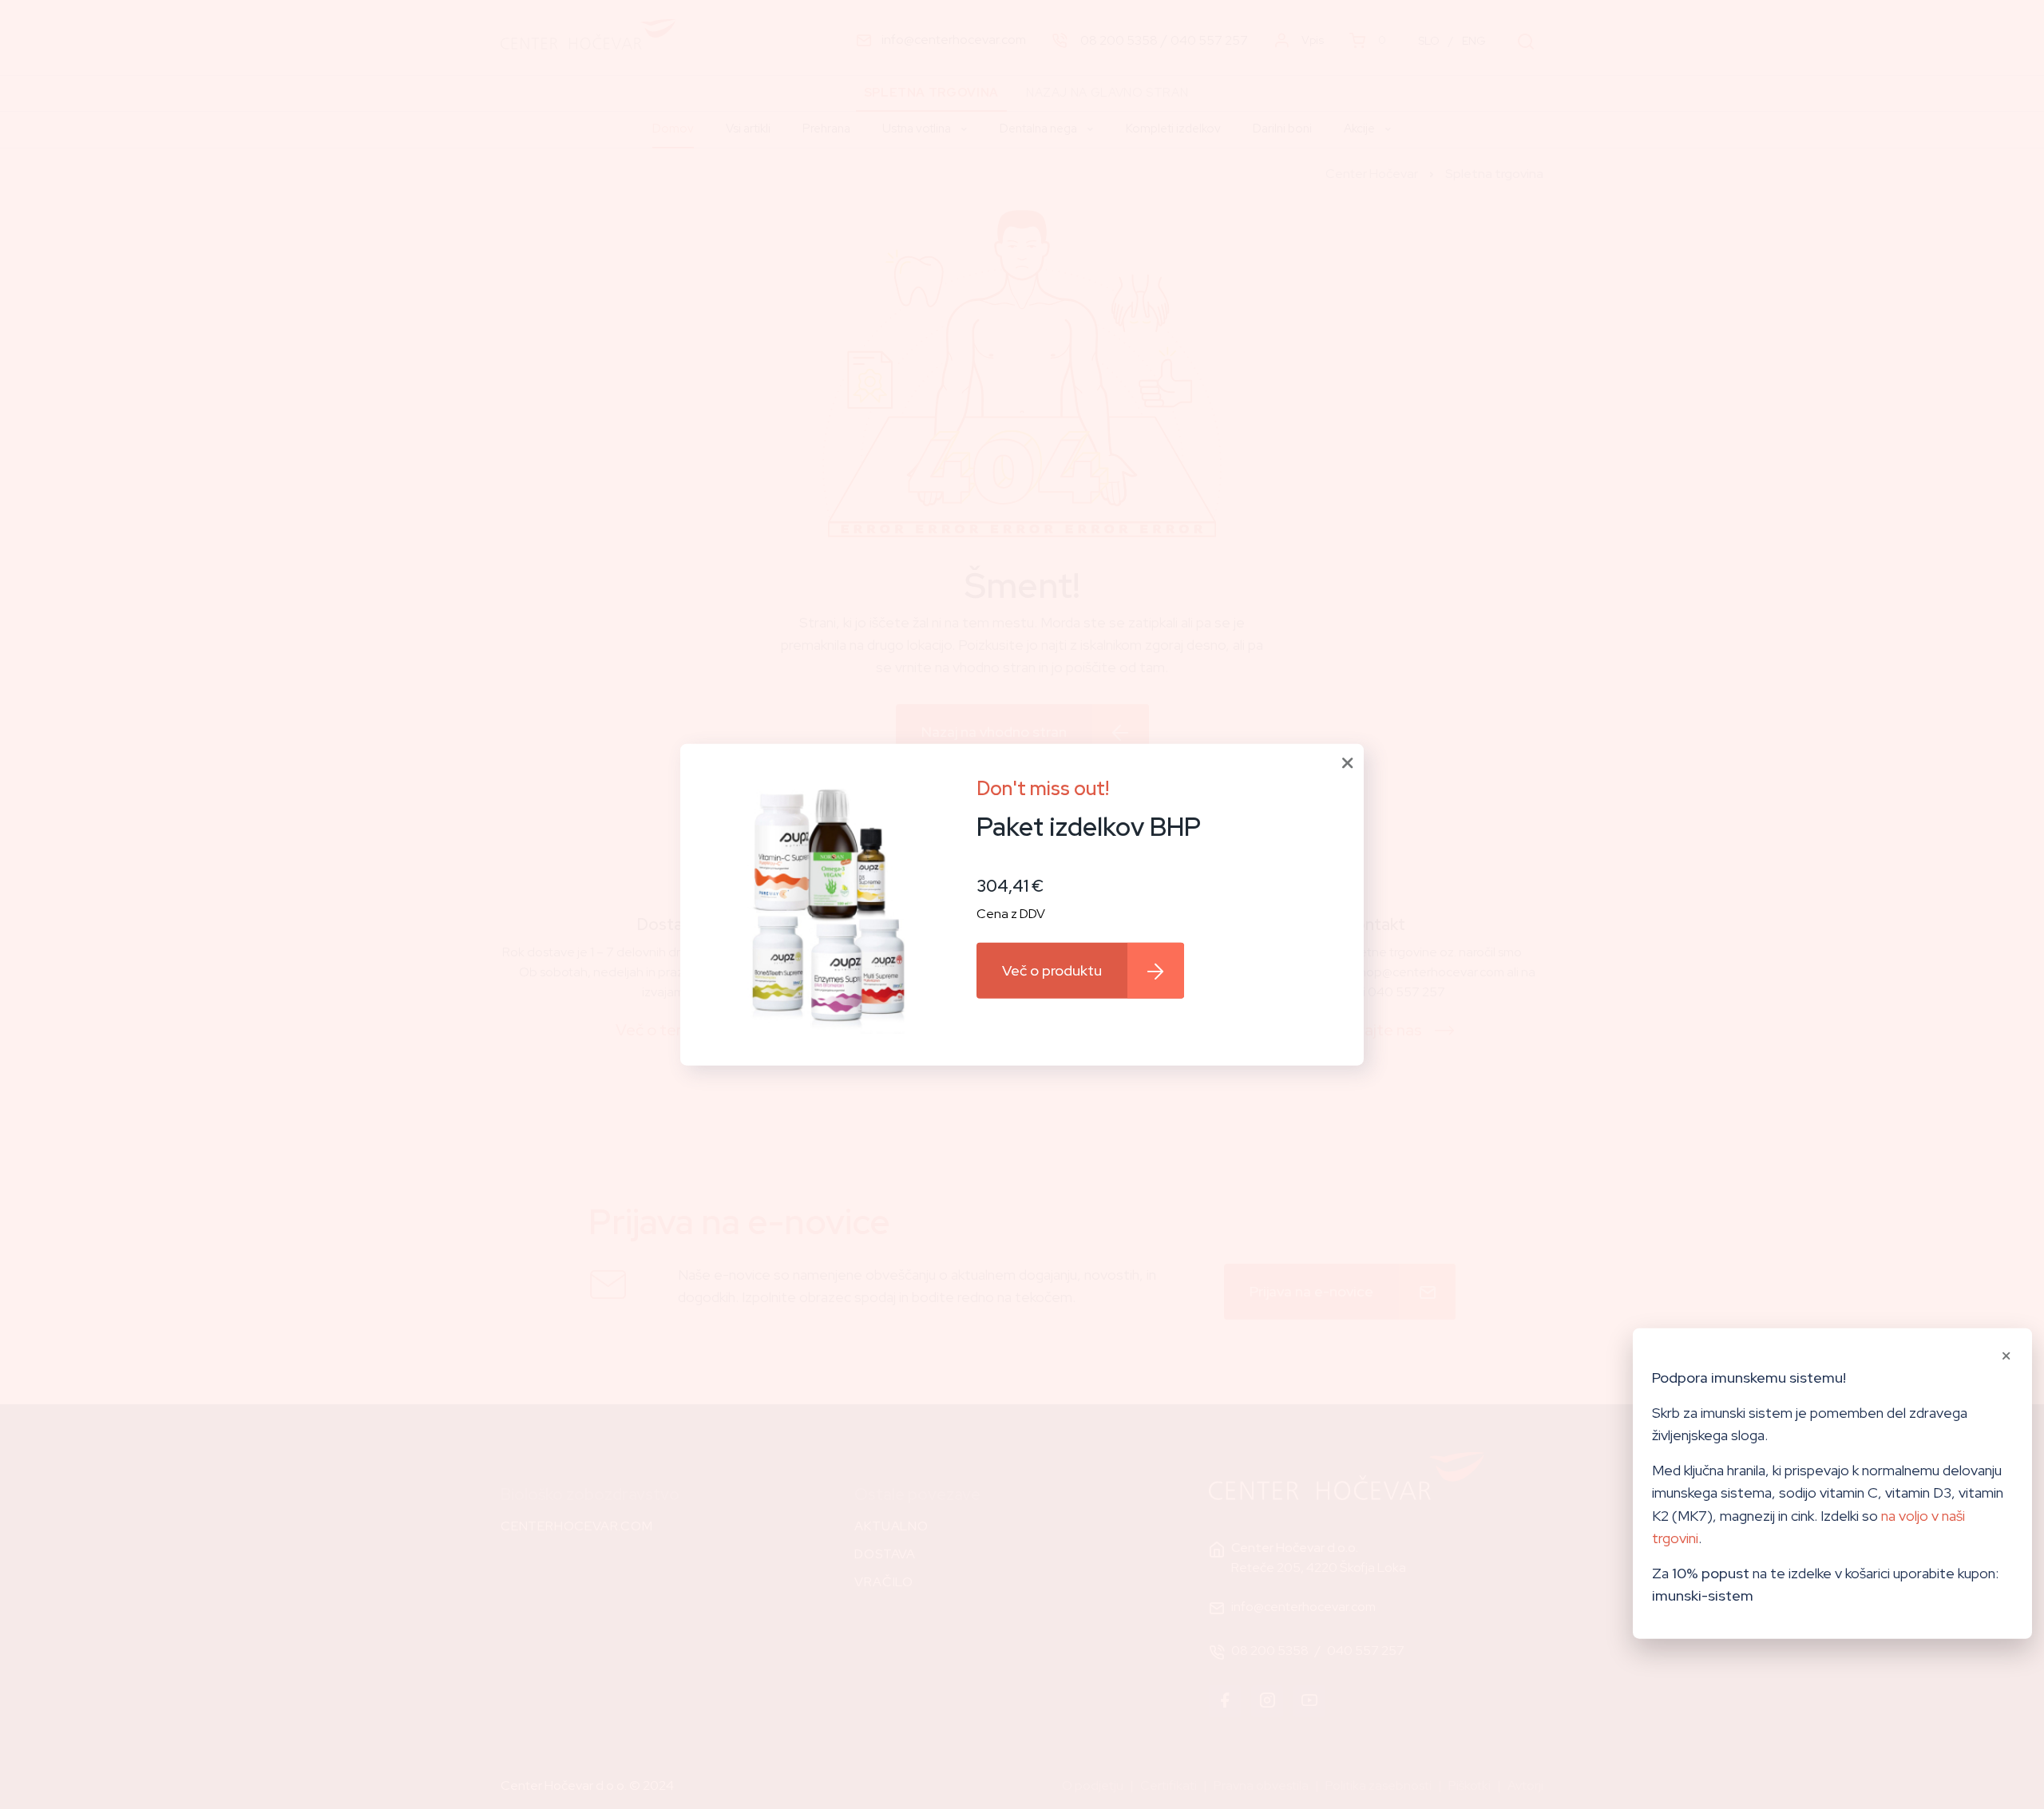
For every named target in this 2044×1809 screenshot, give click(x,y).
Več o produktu (1052, 970)
